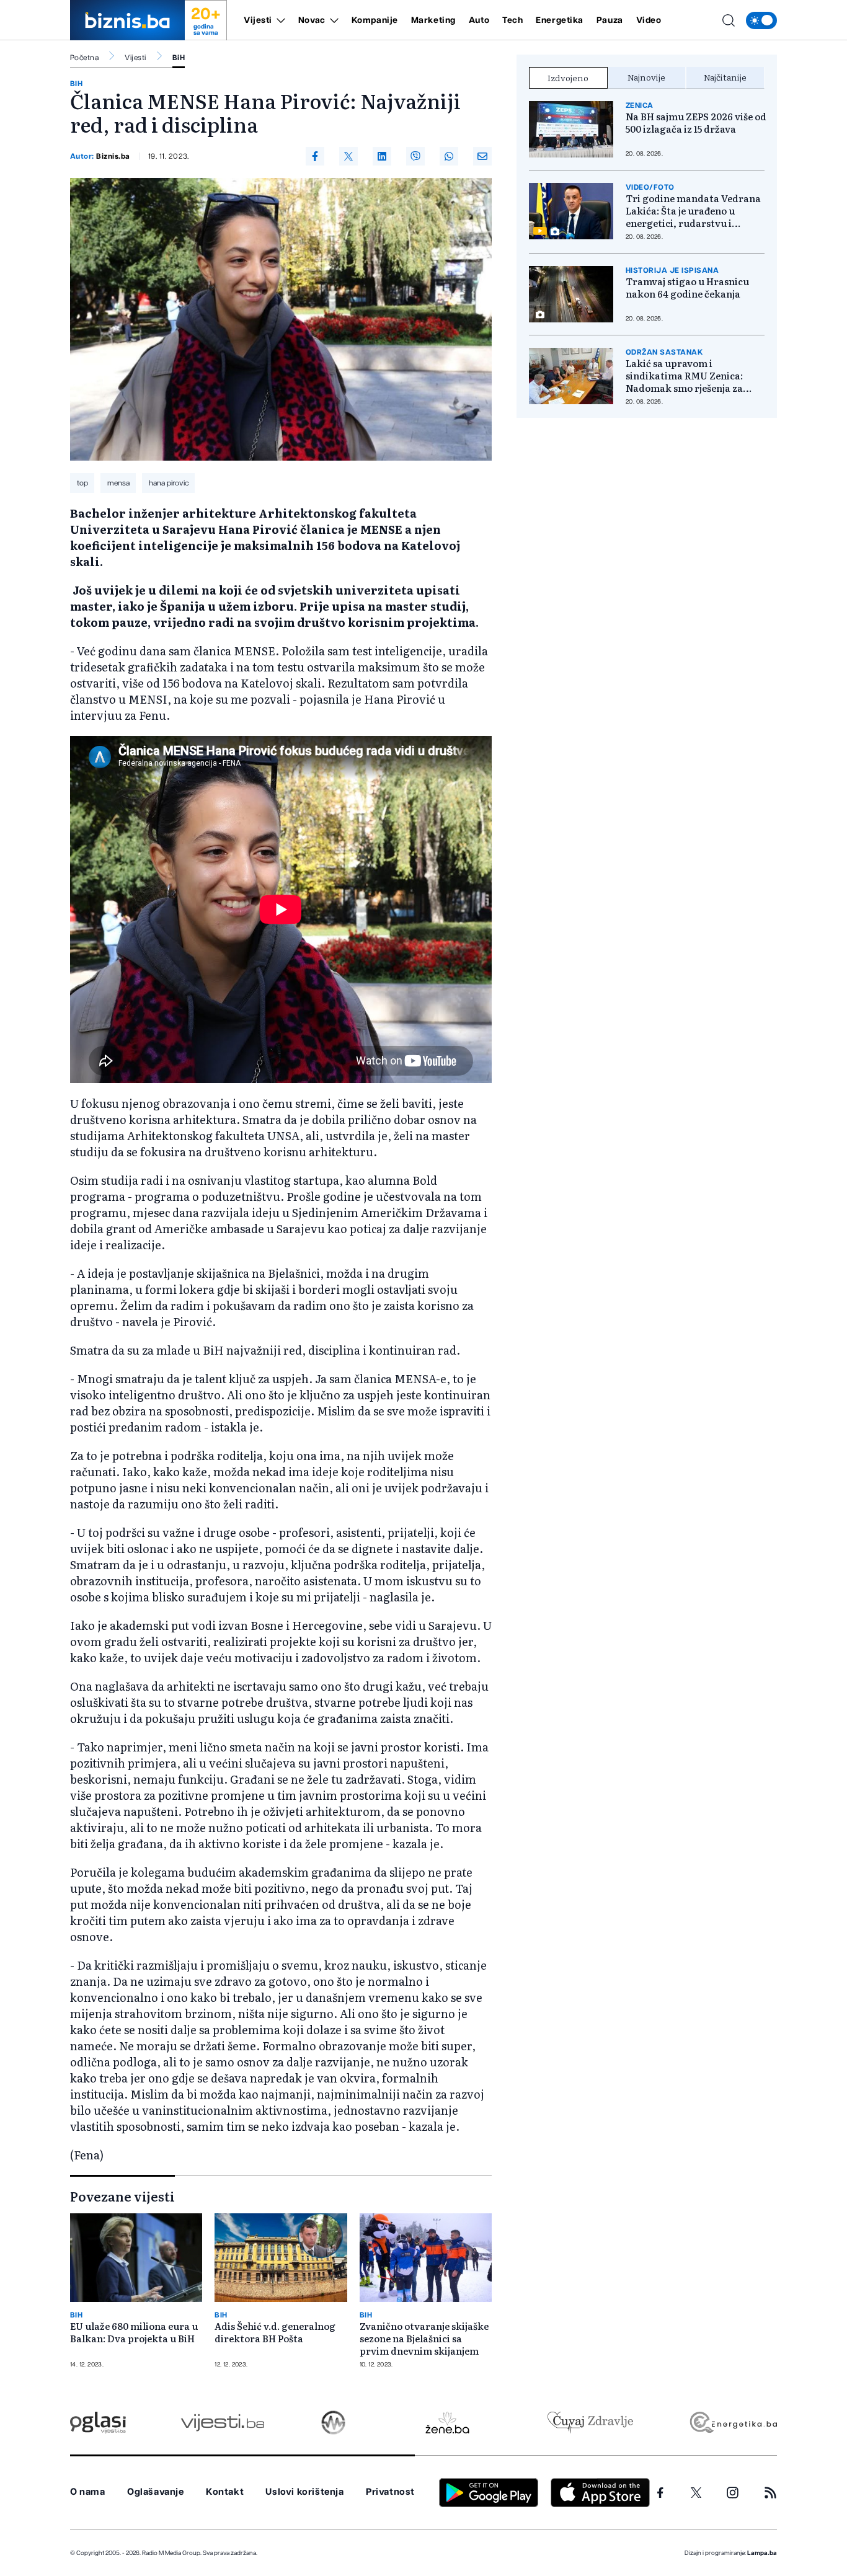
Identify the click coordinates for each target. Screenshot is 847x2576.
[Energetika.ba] (733, 2423)
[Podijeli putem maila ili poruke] (482, 156)
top (82, 483)
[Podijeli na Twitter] (348, 156)
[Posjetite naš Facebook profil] (660, 2493)
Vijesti (258, 20)
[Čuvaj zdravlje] (590, 2423)
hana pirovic (169, 483)
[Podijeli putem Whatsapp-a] (449, 156)
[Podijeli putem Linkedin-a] (382, 156)
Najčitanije (725, 77)
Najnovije (646, 77)
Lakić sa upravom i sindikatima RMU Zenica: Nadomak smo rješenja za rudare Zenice (684, 376)
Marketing (433, 20)
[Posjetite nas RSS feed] (770, 2493)
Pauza (610, 20)
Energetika (560, 20)
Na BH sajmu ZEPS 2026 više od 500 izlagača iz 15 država (696, 123)
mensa (118, 483)
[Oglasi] (98, 2423)
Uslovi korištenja (304, 2492)
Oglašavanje (156, 2492)
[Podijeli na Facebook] (315, 156)
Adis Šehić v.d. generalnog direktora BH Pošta (275, 2332)
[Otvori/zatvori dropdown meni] (279, 20)
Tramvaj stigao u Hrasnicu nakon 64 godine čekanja (687, 288)
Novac (312, 20)
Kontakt (225, 2492)
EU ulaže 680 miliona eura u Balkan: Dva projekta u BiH (134, 2332)
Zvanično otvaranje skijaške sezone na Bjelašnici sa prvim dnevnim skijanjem (424, 2339)
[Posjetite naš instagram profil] (733, 2493)
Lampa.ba (762, 2553)
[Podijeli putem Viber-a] (415, 156)
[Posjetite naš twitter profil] (696, 2493)
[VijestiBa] (222, 2423)
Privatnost (390, 2492)
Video (649, 20)
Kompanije (375, 20)
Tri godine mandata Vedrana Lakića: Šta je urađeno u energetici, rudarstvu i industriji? (693, 211)
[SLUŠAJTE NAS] (333, 2423)
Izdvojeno (568, 77)
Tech (512, 20)
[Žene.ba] (447, 2423)
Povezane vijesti (122, 2196)
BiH (179, 58)
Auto (479, 20)
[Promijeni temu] (761, 20)
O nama (88, 2492)
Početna (84, 58)
